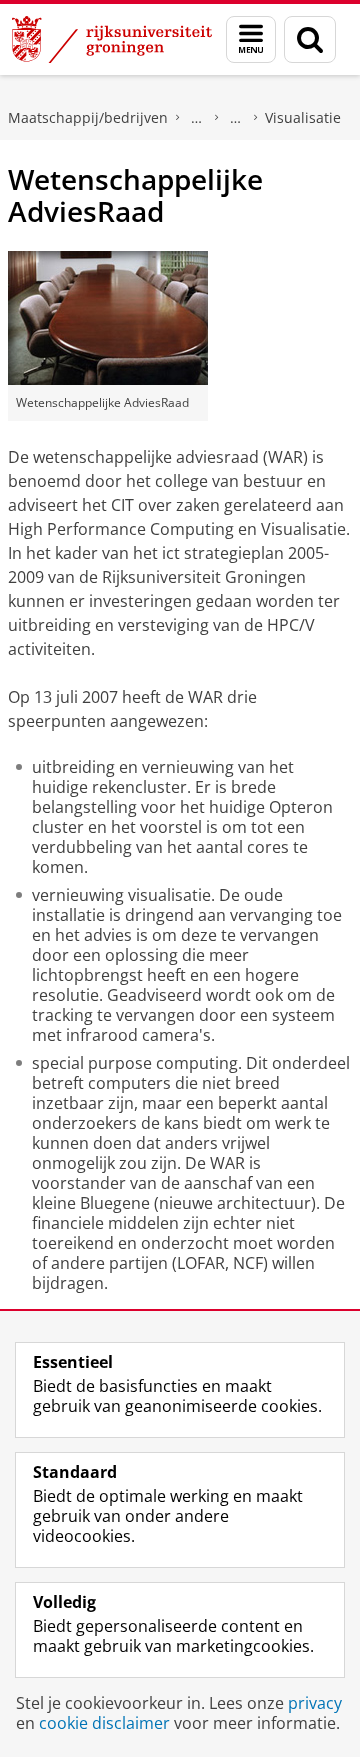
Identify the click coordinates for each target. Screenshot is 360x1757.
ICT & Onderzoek (236, 118)
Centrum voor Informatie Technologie (197, 118)
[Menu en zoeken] (251, 39)
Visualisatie (303, 117)
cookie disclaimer (104, 1723)
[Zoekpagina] (310, 39)
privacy (315, 1703)
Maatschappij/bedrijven (88, 117)
